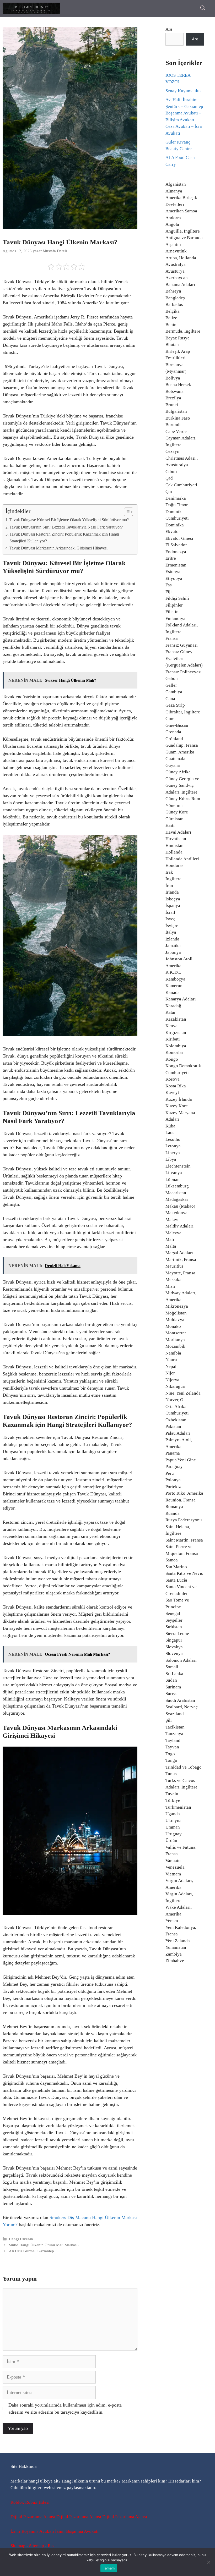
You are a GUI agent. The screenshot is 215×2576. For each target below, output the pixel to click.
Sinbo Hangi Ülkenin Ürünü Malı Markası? (44, 2245)
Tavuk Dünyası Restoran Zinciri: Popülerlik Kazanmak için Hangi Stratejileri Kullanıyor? (64, 538)
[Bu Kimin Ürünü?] (31, 8)
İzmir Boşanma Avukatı (32, 2531)
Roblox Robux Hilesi (30, 2502)
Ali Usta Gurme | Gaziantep (31, 2251)
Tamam (109, 2568)
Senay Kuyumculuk (184, 91)
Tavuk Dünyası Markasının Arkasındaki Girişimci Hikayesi (58, 548)
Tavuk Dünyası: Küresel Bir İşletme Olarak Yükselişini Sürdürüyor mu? (69, 520)
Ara (169, 29)
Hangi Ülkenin (21, 2239)
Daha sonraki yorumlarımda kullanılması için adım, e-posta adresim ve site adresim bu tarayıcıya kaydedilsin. (65, 2409)
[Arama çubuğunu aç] (203, 8)
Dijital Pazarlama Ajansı (33, 2517)
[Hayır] (208, 2562)
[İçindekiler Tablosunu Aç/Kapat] (126, 512)
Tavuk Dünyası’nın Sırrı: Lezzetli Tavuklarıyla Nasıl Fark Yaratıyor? (66, 527)
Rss (51, 2546)
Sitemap (18, 2546)
